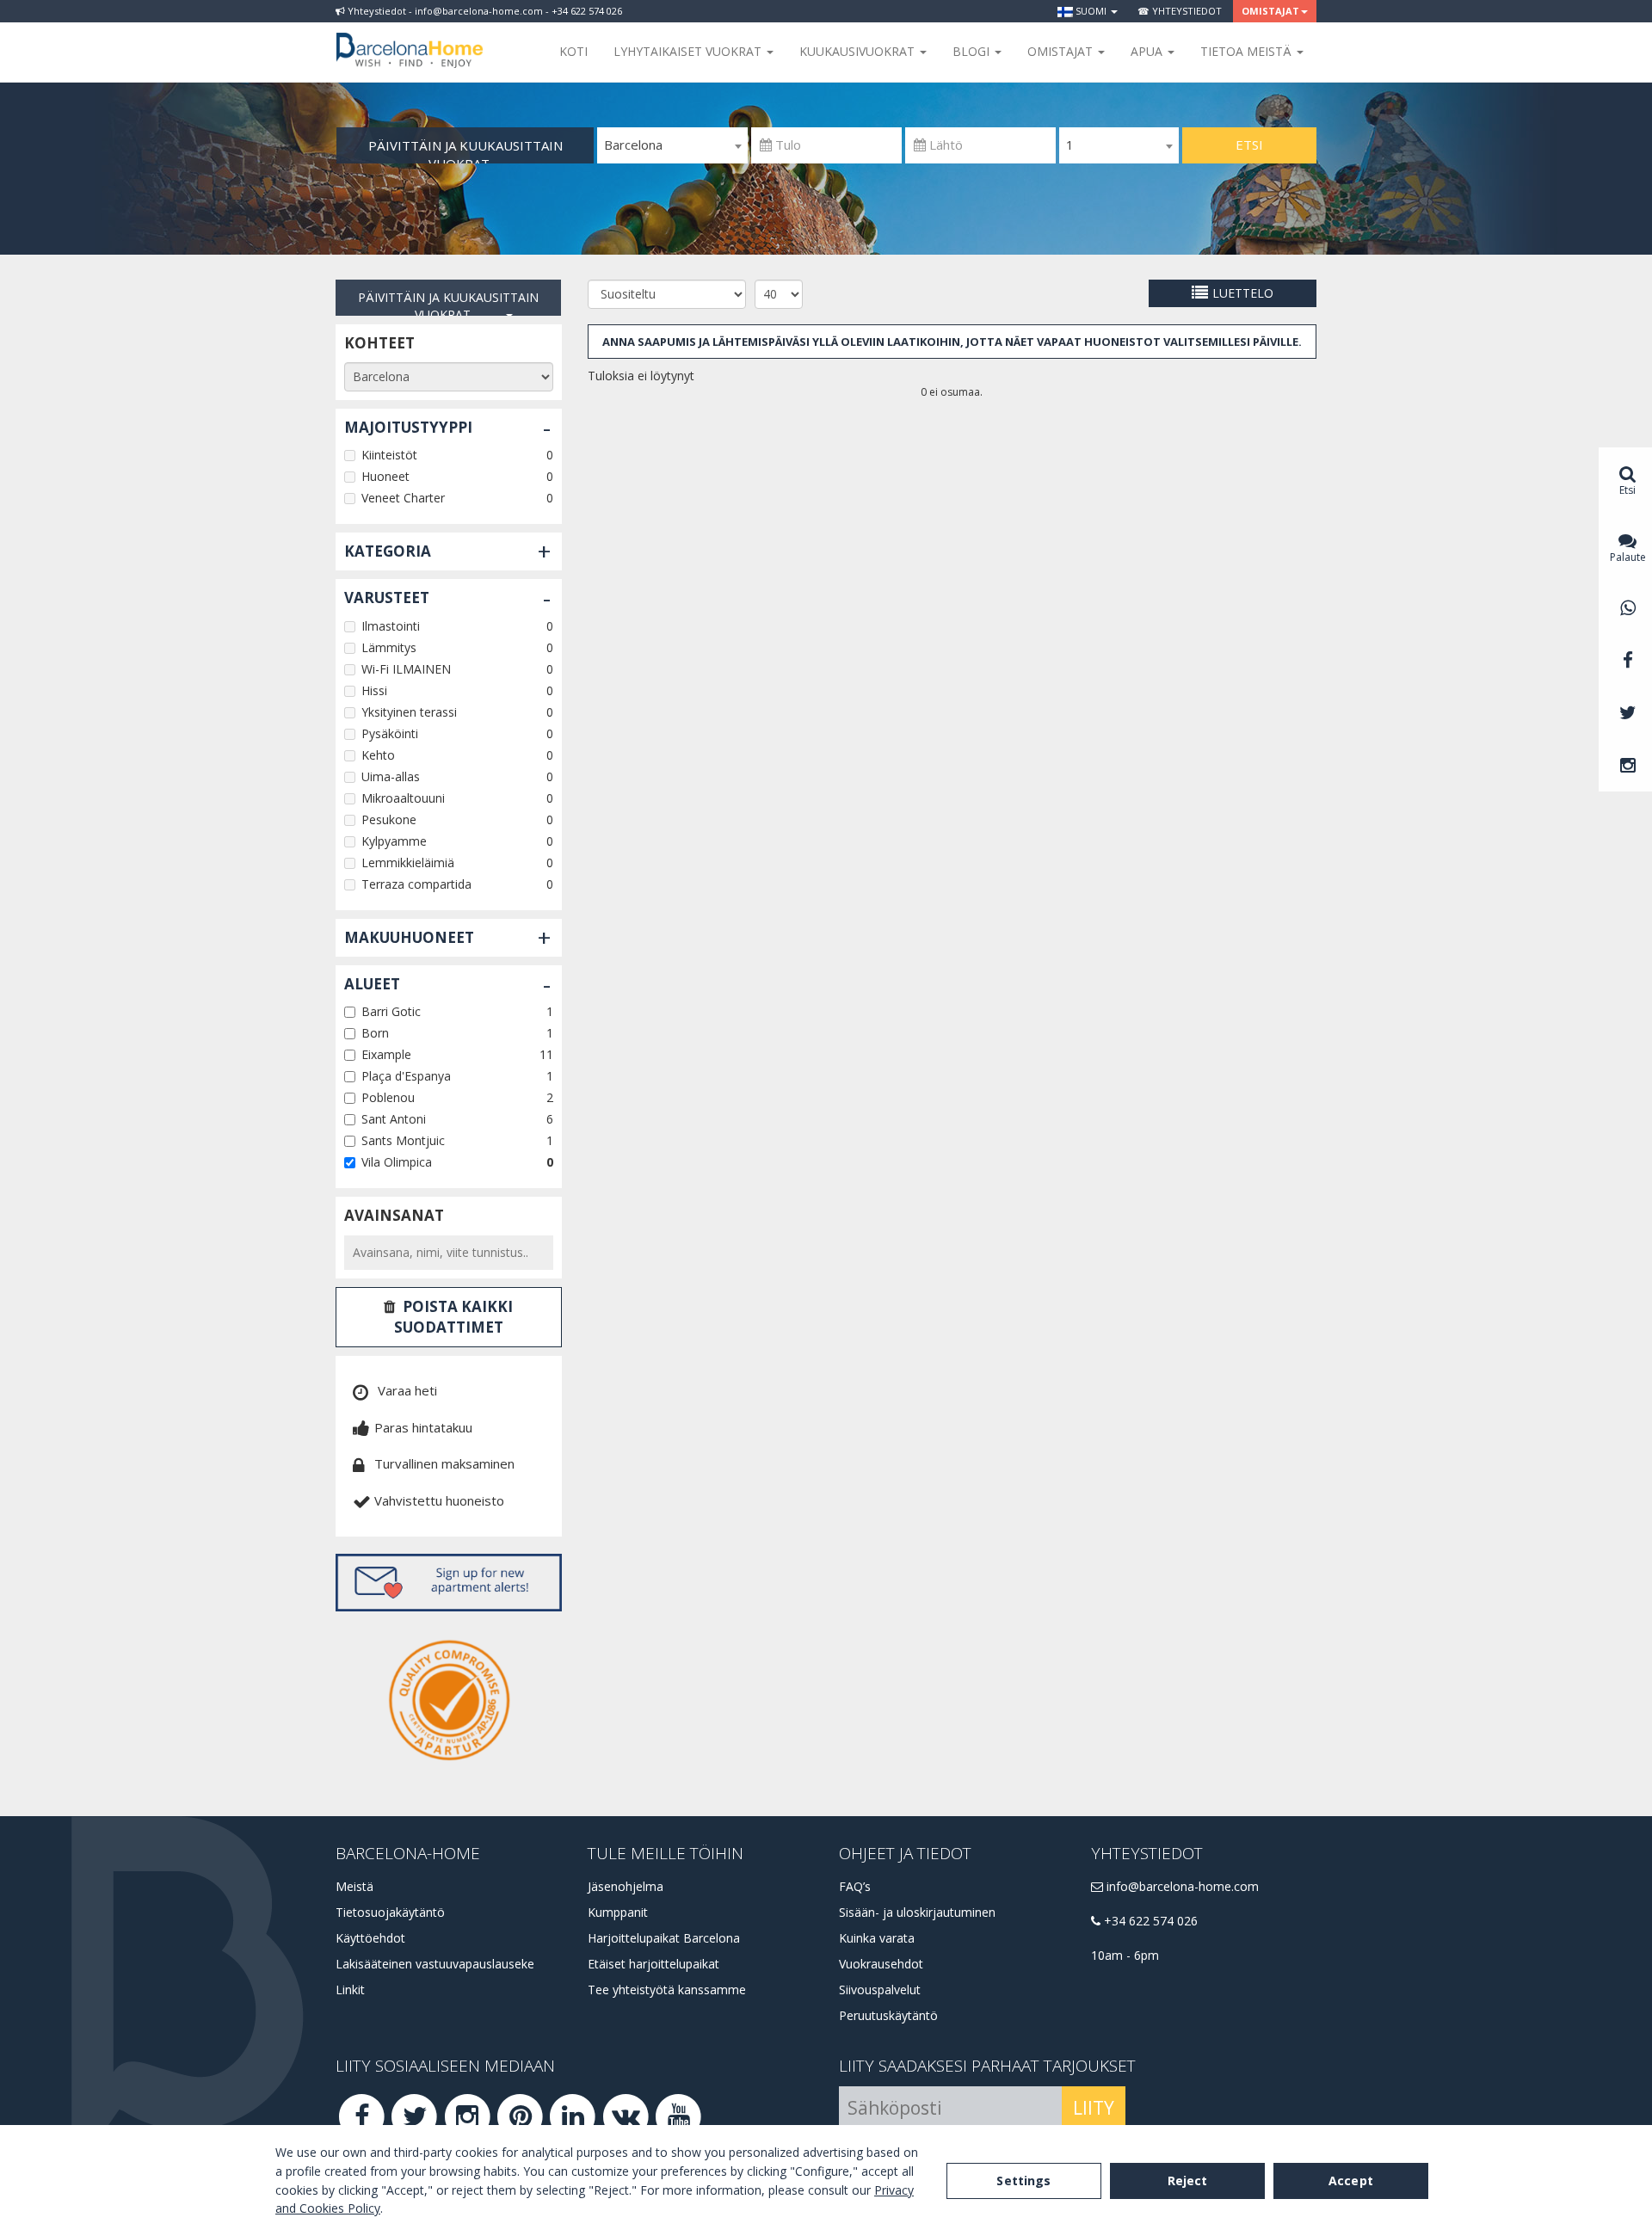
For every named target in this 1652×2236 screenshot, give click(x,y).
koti (573, 51)
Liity (1094, 2108)
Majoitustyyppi (408, 427)
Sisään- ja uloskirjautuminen (917, 1912)
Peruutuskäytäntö (888, 2015)
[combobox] (672, 145)
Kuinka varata (877, 1938)
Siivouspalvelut (880, 1990)
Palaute (1628, 557)
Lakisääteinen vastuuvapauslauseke (435, 1964)
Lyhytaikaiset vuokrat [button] (689, 51)
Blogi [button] (973, 51)
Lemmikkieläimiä (408, 862)
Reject (1188, 2181)
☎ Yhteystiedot (1180, 11)
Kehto (378, 755)
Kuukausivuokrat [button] (859, 51)
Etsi (1249, 145)
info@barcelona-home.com (1181, 1886)
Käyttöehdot (370, 1938)
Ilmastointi (391, 626)
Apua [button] (1148, 51)
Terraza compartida (416, 884)
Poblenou (388, 1097)
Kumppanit (618, 1912)
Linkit (350, 1990)
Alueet (372, 984)
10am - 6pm (1125, 1955)
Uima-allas (391, 776)
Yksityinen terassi (409, 712)
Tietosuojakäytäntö (390, 1912)
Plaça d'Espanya (406, 1076)
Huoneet (385, 476)
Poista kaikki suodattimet (454, 1317)
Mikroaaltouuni (403, 798)
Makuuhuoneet (409, 937)
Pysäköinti (390, 733)
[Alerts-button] (449, 1583)
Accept (1351, 2181)
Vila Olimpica (397, 1162)
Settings (1023, 2181)
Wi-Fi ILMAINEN (406, 669)
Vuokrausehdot (881, 1964)
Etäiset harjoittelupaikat (653, 1964)
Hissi (374, 690)
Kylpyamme (394, 841)
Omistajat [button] (1270, 11)
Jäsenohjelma (626, 1886)
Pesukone (389, 819)
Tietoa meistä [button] (1248, 51)
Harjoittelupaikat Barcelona (664, 1938)
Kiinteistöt (389, 455)
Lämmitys (389, 647)
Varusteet (387, 597)
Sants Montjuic (403, 1140)
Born (375, 1033)
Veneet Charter (403, 498)
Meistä (354, 1886)
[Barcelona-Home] (410, 39)
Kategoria (388, 551)
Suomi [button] (1091, 11)
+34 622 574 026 (1149, 1921)
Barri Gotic (391, 1011)
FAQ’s (855, 1886)
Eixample (386, 1054)
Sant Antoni (394, 1119)
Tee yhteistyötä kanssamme (667, 1990)
